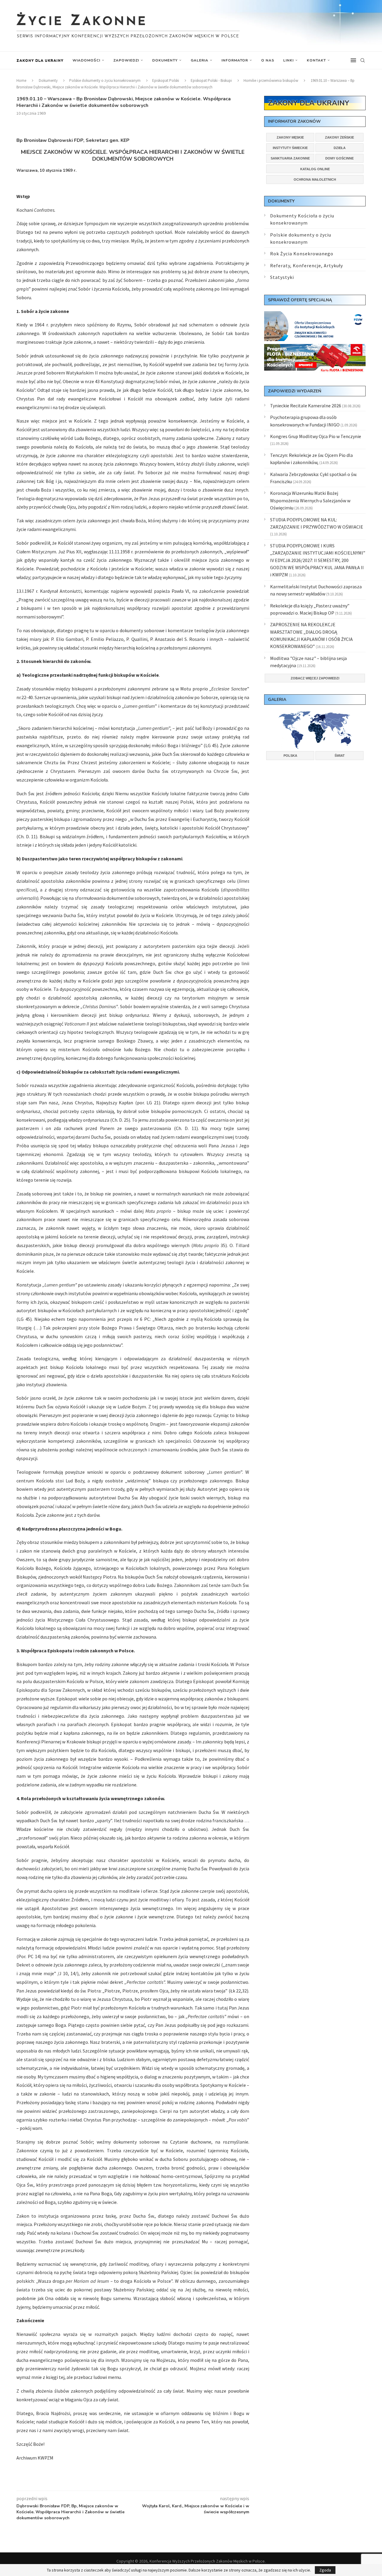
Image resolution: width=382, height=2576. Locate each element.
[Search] (363, 60)
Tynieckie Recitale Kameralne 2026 (306, 406)
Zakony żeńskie (339, 137)
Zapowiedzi (126, 60)
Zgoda (325, 2570)
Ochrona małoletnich (315, 179)
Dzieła (340, 148)
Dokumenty (165, 60)
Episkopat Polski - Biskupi (211, 80)
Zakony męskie (290, 137)
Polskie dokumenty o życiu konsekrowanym (105, 80)
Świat (340, 756)
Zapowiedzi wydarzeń (295, 391)
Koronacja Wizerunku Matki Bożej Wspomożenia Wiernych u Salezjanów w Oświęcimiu (310, 500)
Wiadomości (86, 60)
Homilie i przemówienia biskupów (271, 80)
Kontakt (316, 60)
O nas (268, 60)
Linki (288, 60)
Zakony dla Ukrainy (40, 60)
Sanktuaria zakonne (290, 158)
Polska (290, 756)
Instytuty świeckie (290, 148)
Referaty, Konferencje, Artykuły (306, 265)
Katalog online (315, 169)
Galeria (200, 60)
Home (21, 80)
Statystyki (282, 277)
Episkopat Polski (166, 80)
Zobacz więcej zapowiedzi (315, 678)
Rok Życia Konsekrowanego (302, 254)
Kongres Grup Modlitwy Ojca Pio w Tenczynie (316, 436)
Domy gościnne (339, 158)
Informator (235, 60)
